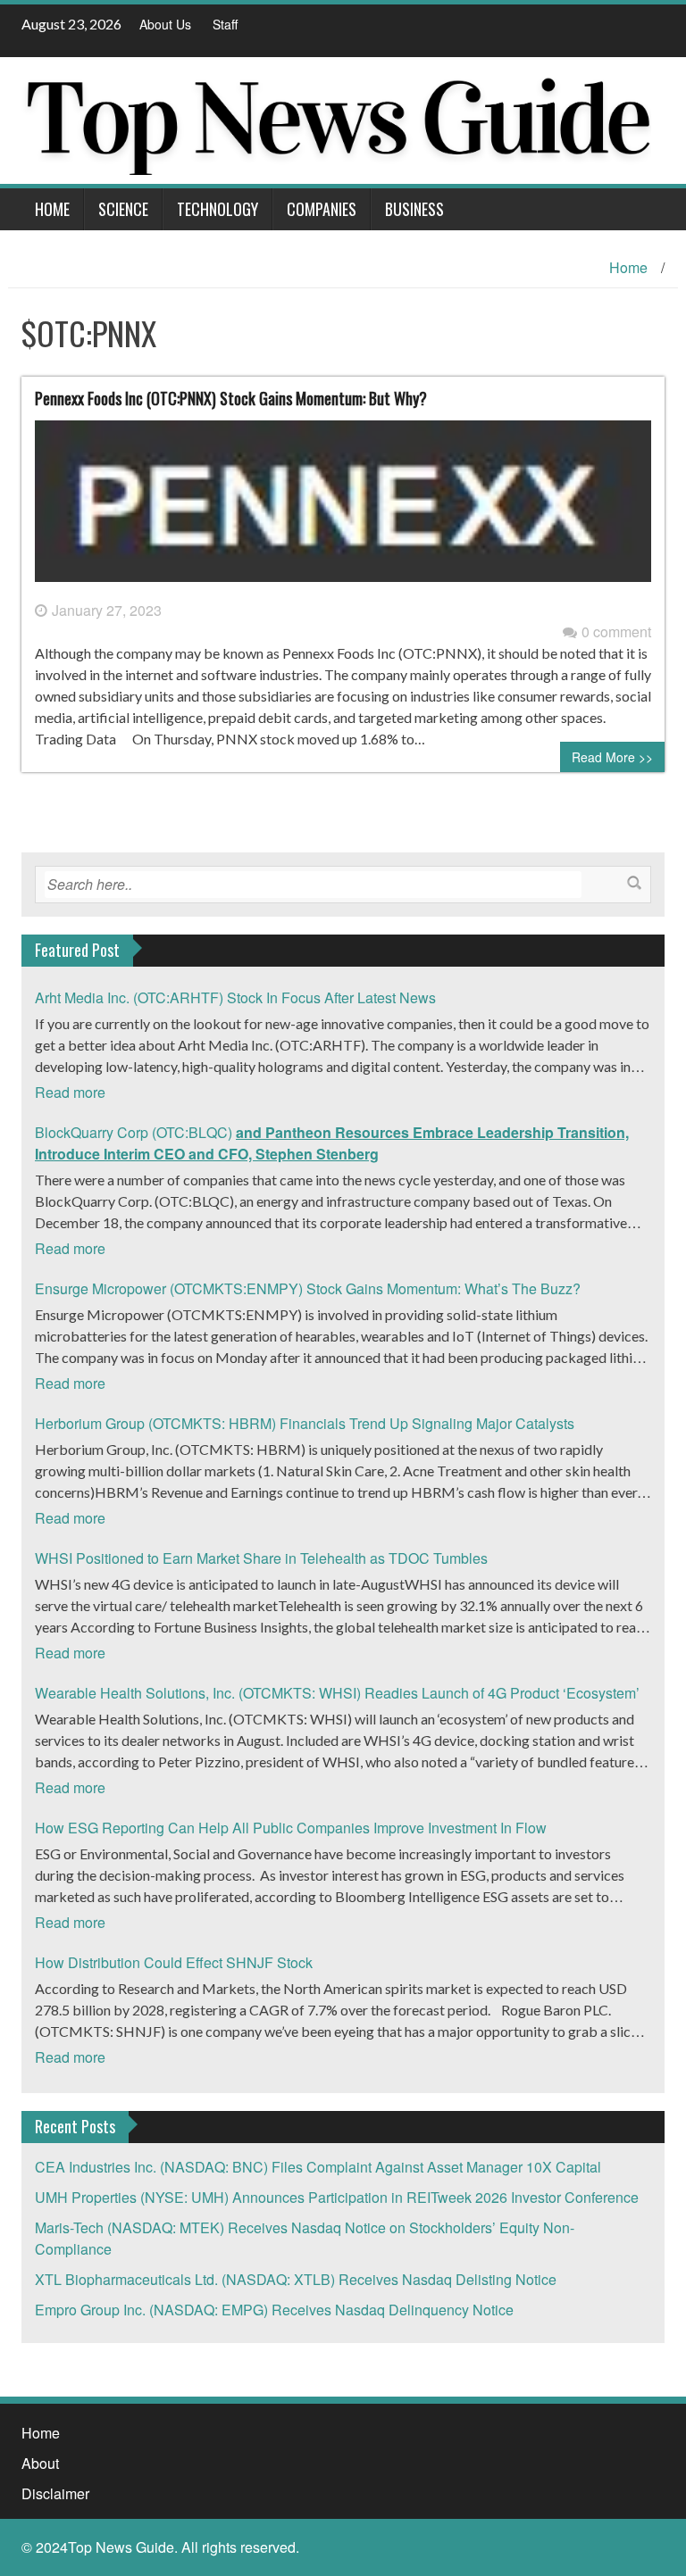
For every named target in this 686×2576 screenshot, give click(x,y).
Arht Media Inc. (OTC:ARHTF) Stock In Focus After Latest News (235, 997)
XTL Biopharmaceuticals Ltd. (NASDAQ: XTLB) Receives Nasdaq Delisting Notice (296, 2279)
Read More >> (612, 757)
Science (123, 209)
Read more (70, 1092)
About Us (165, 24)
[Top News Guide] (336, 118)
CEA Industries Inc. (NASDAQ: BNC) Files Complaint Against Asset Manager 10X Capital (318, 2167)
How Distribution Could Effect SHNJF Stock (174, 1962)
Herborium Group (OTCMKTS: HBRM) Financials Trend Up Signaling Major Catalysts (305, 1423)
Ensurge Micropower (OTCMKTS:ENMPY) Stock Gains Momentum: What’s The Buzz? (308, 1288)
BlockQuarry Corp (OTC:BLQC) (332, 1143)
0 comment (616, 632)
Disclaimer (55, 2493)
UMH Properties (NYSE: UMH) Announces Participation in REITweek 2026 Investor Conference (337, 2197)
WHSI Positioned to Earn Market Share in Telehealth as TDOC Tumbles (261, 1558)
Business (414, 209)
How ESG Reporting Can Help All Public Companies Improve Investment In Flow (291, 1828)
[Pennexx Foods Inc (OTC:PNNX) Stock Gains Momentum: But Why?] (343, 508)
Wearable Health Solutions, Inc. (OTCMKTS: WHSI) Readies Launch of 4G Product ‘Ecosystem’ (337, 1693)
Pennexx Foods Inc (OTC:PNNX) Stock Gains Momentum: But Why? (231, 398)
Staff (225, 24)
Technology (218, 209)
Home (52, 209)
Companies (322, 209)
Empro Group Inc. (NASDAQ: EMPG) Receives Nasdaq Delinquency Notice (274, 2310)
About (40, 2463)
